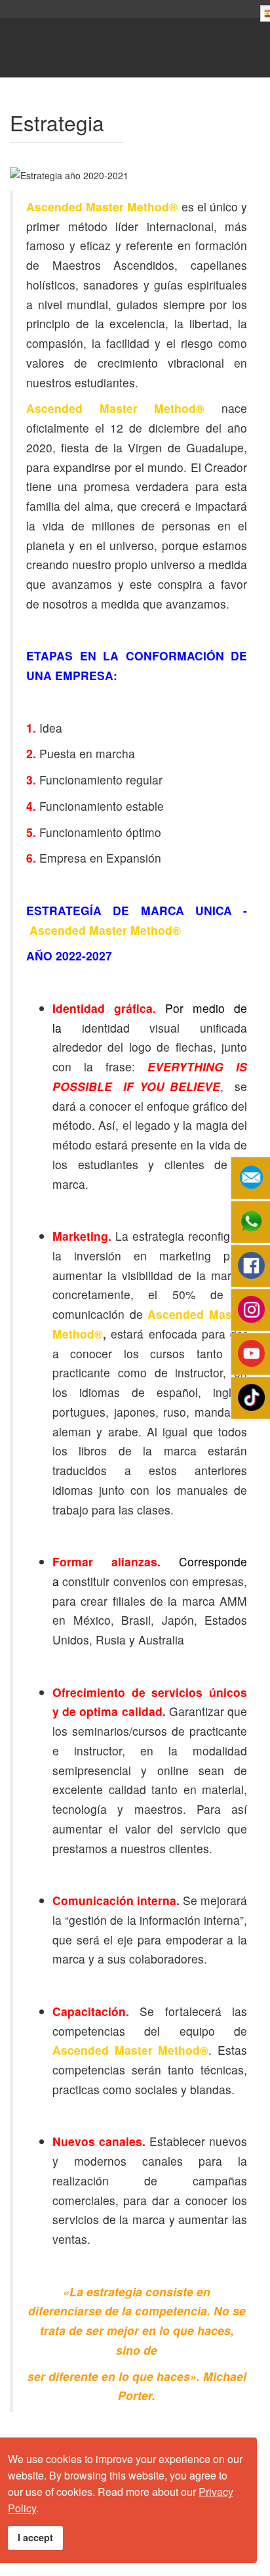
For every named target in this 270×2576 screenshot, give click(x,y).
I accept (35, 2537)
